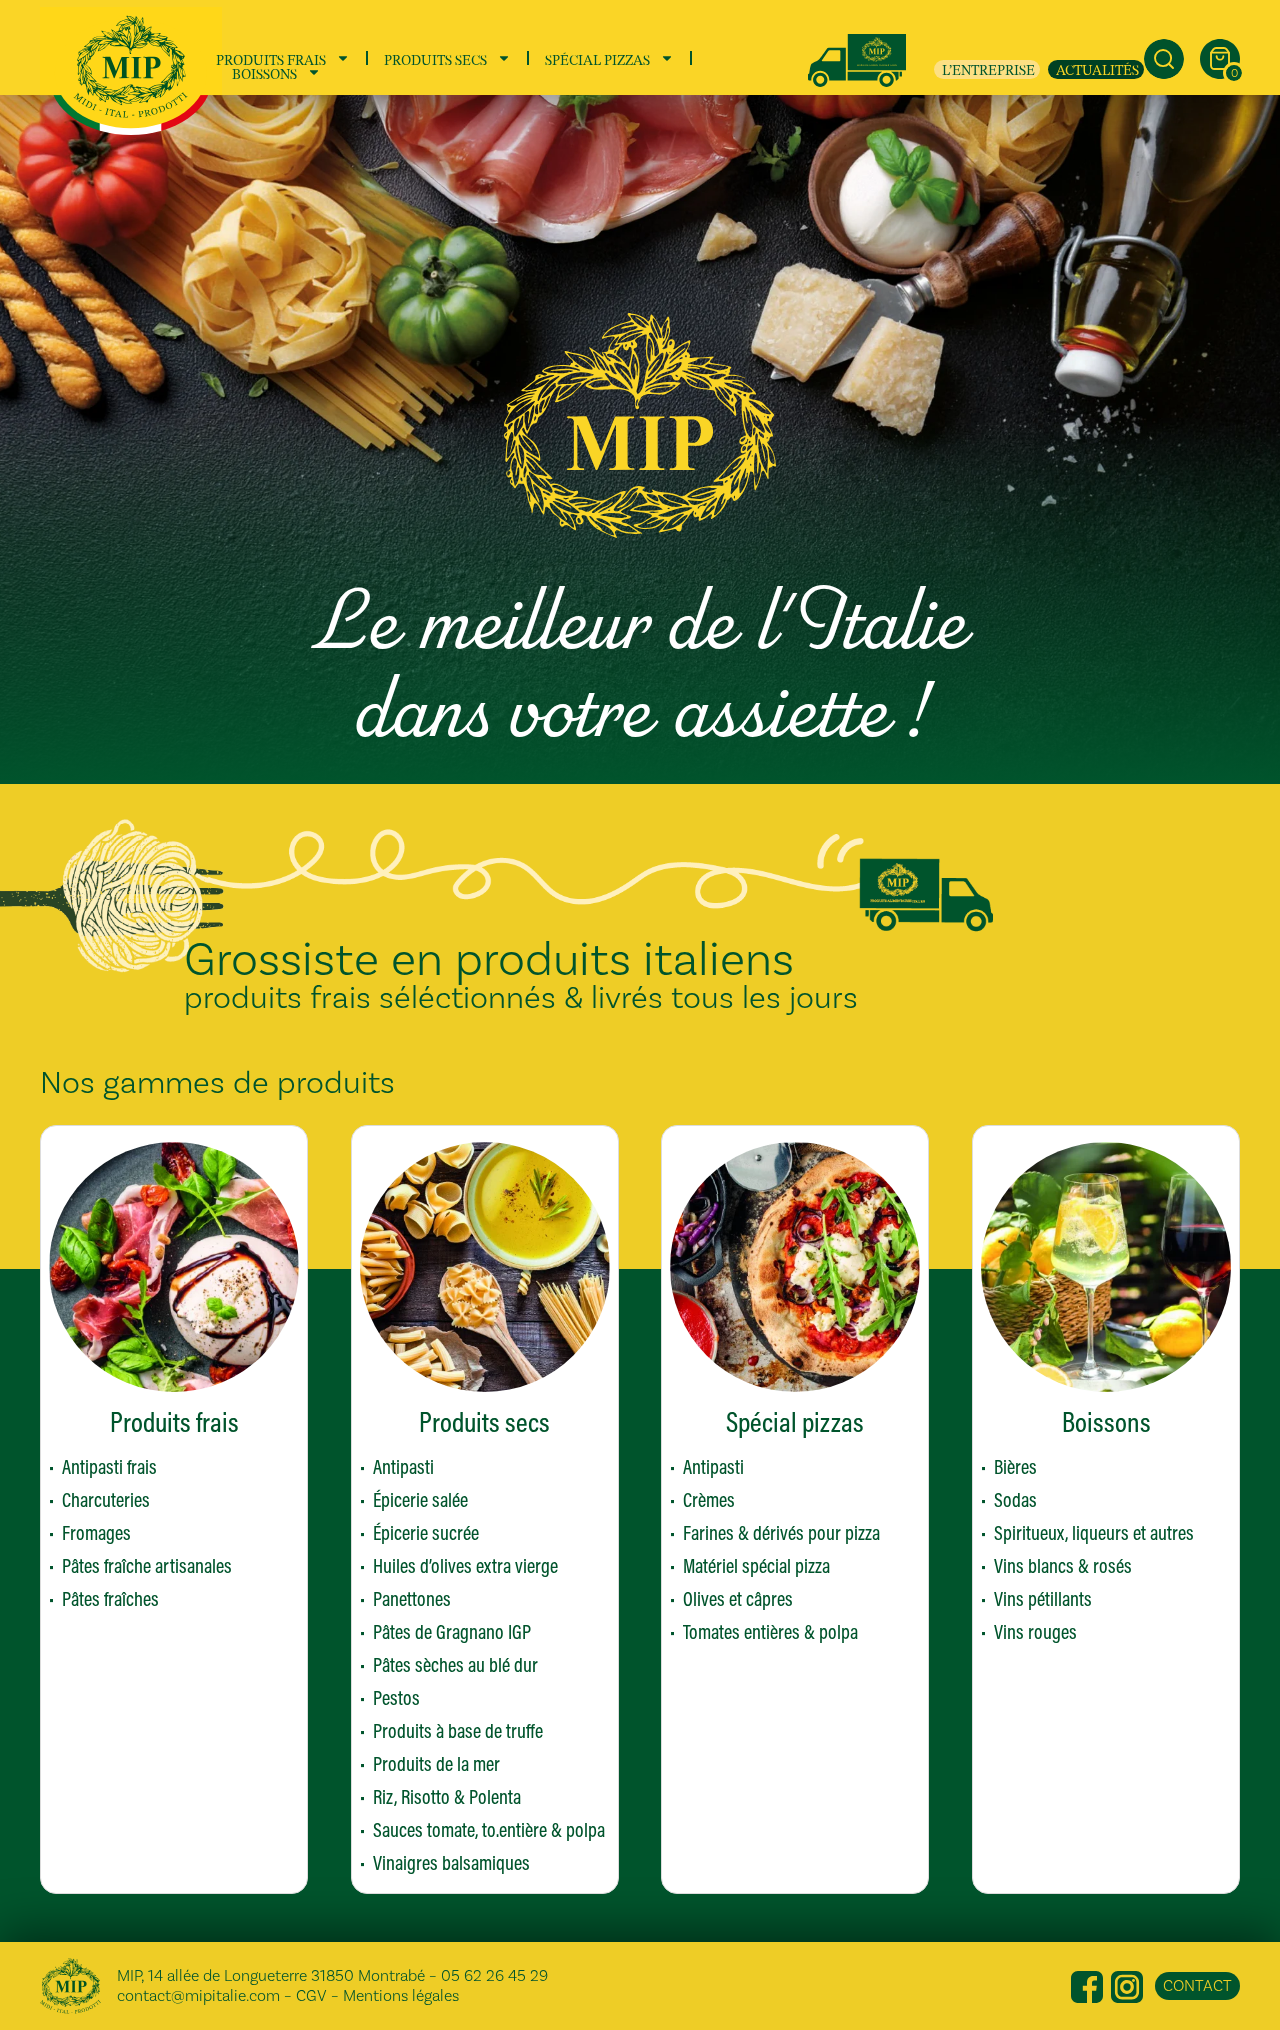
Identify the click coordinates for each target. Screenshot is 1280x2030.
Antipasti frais (109, 1466)
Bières (1015, 1466)
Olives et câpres (738, 1598)
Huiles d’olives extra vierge (465, 1565)
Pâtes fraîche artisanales (147, 1565)
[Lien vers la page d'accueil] (131, 71)
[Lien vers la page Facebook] (1087, 1985)
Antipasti (403, 1466)
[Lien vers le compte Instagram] (1127, 1985)
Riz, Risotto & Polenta (447, 1796)
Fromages (96, 1532)
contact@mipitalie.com (198, 1995)
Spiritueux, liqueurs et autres (1094, 1532)
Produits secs (435, 58)
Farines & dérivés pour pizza (781, 1532)
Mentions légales (401, 1995)
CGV (311, 1995)
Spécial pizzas (597, 58)
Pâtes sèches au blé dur (455, 1664)
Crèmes (709, 1499)
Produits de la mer (436, 1763)
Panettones (412, 1598)
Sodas (1015, 1499)
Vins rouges (1035, 1631)
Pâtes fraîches (110, 1598)
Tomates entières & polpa (770, 1631)
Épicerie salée (420, 1499)
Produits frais (271, 58)
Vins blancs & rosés (1063, 1565)
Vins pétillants (1043, 1598)
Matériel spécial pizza (756, 1565)
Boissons (264, 72)
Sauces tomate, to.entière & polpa (489, 1829)
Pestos (396, 1697)
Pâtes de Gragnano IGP (452, 1631)
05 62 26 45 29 (494, 1975)
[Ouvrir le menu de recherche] (1164, 59)
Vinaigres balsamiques (451, 1862)
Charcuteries (106, 1499)
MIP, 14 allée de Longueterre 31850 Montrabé (271, 1975)
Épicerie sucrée (426, 1532)
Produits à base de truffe (458, 1730)
